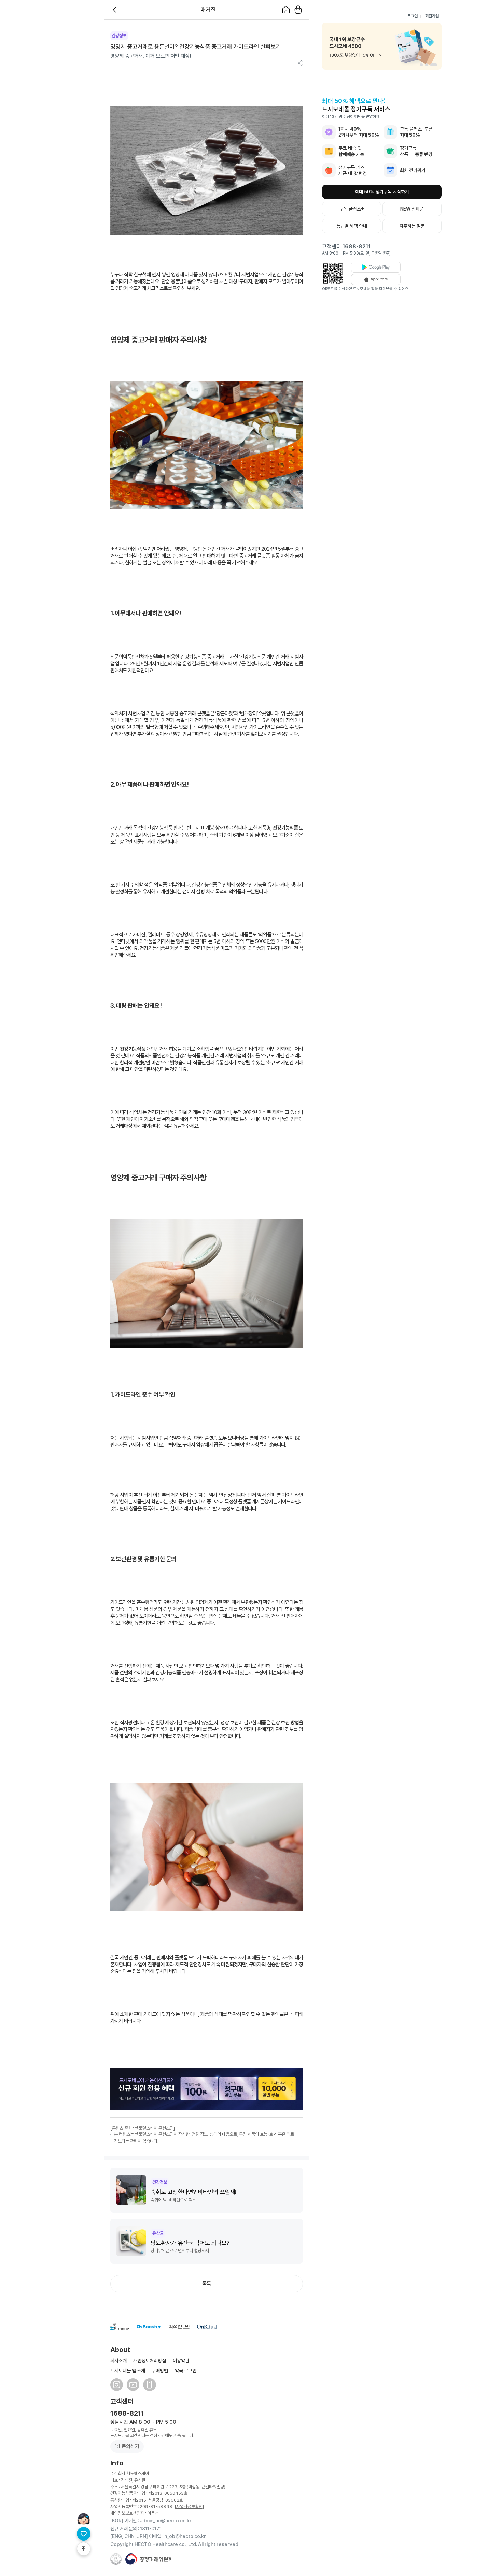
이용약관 (181, 2361)
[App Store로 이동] (376, 279)
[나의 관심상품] (84, 2534)
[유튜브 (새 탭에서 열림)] (133, 2385)
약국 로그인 (186, 2370)
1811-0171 (151, 2528)
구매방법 (160, 2370)
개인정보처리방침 (150, 2361)
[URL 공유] (300, 64)
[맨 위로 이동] (84, 2549)
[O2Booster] (149, 2327)
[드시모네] (120, 2327)
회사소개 (118, 2361)
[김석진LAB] (179, 2327)
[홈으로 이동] (286, 10)
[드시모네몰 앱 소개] (149, 2385)
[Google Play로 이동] (376, 267)
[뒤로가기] (116, 10)
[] (189, 2506)
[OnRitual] (207, 2327)
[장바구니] (298, 10)
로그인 (413, 16)
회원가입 (432, 16)
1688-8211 (127, 2413)
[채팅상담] (84, 2519)
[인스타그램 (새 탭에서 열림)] (117, 2385)
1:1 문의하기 (127, 2446)
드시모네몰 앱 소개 (128, 2370)
